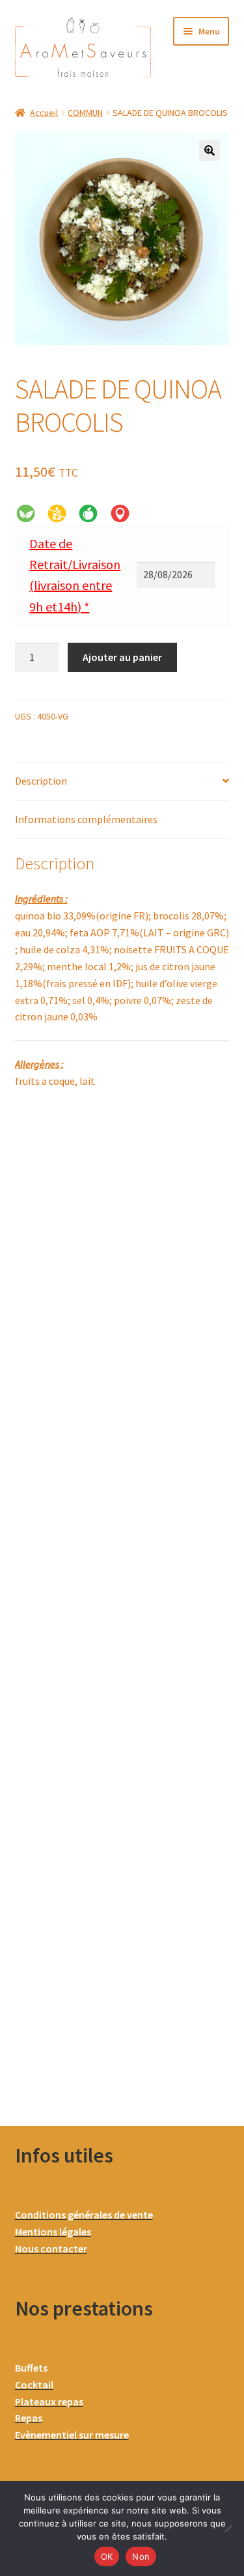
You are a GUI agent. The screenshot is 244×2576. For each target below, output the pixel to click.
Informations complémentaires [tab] (86, 819)
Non (141, 2556)
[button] (210, 150)
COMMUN (85, 113)
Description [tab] (41, 781)
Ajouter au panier (122, 657)
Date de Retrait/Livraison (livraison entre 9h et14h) (75, 575)
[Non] (228, 2528)
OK (107, 2556)
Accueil (44, 113)
